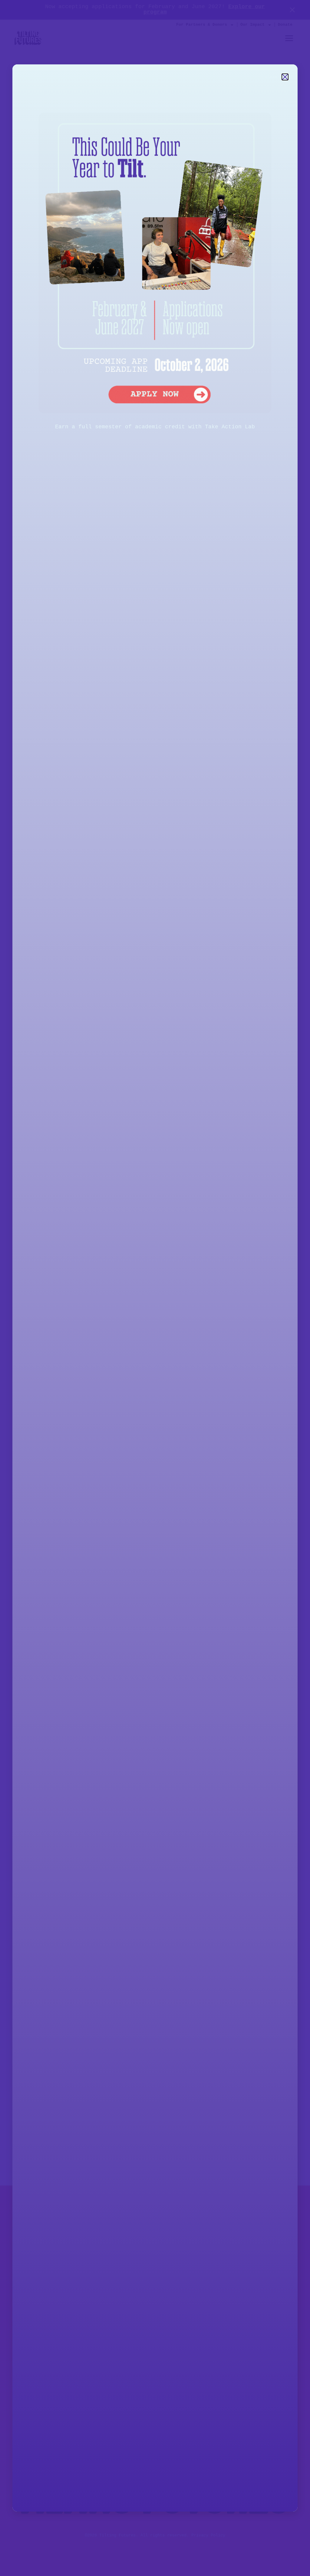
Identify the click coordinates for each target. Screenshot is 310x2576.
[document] (155, 1288)
